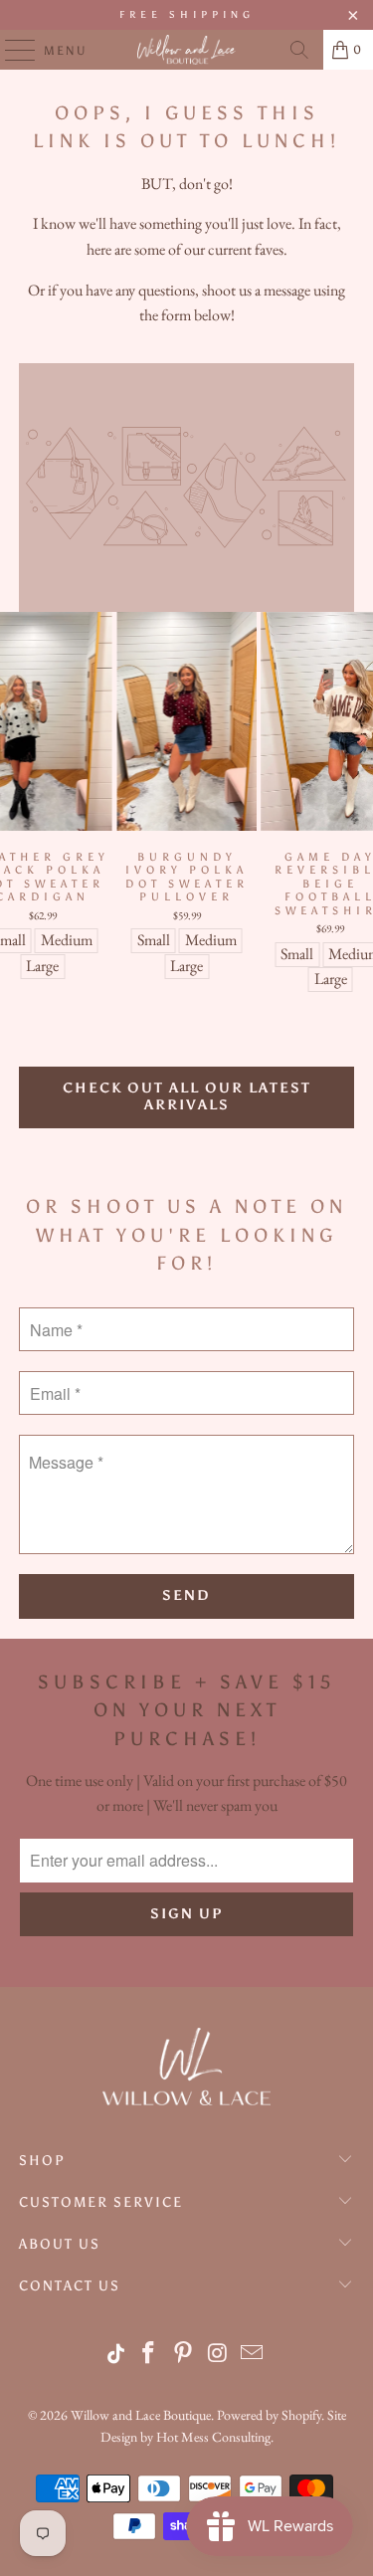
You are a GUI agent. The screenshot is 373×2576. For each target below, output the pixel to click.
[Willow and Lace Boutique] (187, 50)
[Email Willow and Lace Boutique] (253, 2355)
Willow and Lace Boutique (141, 2415)
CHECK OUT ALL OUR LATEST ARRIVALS (187, 1096)
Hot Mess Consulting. (215, 2437)
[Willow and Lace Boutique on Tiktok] (117, 2355)
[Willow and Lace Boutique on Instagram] (218, 2355)
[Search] (299, 50)
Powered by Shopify (269, 2415)
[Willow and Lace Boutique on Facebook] (149, 2355)
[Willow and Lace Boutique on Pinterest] (183, 2355)
